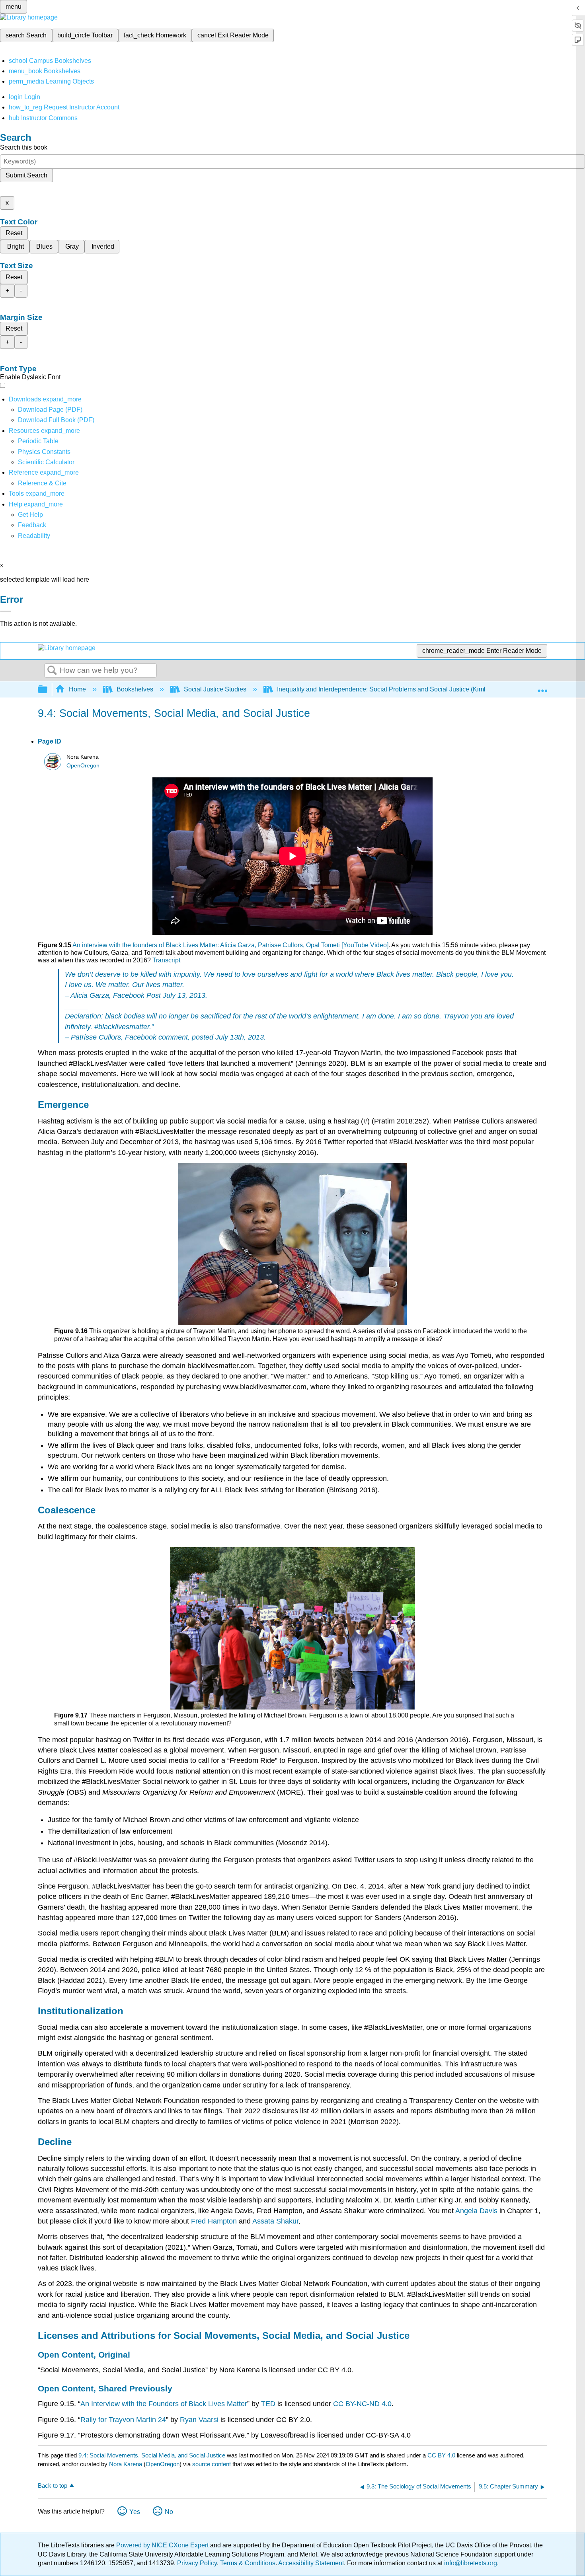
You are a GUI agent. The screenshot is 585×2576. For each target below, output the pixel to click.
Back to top (53, 2485)
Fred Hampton (214, 2221)
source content (212, 2464)
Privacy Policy (197, 2563)
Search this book (24, 147)
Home (77, 689)
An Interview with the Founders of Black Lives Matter (164, 2404)
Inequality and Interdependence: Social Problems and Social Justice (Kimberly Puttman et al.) (409, 689)
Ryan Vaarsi (199, 2420)
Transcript (166, 960)
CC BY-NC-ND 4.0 (362, 2404)
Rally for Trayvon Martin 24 (123, 2420)
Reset (14, 233)
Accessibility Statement (311, 2563)
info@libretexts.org (470, 2563)
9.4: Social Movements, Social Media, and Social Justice (152, 2455)
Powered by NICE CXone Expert (163, 2545)
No (169, 2512)
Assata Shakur (275, 2221)
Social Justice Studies (215, 689)
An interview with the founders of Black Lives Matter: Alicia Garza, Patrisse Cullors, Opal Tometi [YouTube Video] (230, 945)
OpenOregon (83, 766)
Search (52, 671)
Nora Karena (126, 2464)
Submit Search (26, 175)
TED (268, 2404)
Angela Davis (476, 2211)
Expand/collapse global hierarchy (48, 690)
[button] (32, 525)
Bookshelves (135, 689)
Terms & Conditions (248, 2563)
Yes (135, 2512)
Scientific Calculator (46, 462)
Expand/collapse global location (542, 687)
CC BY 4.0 (441, 2455)
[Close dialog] (6, 611)
